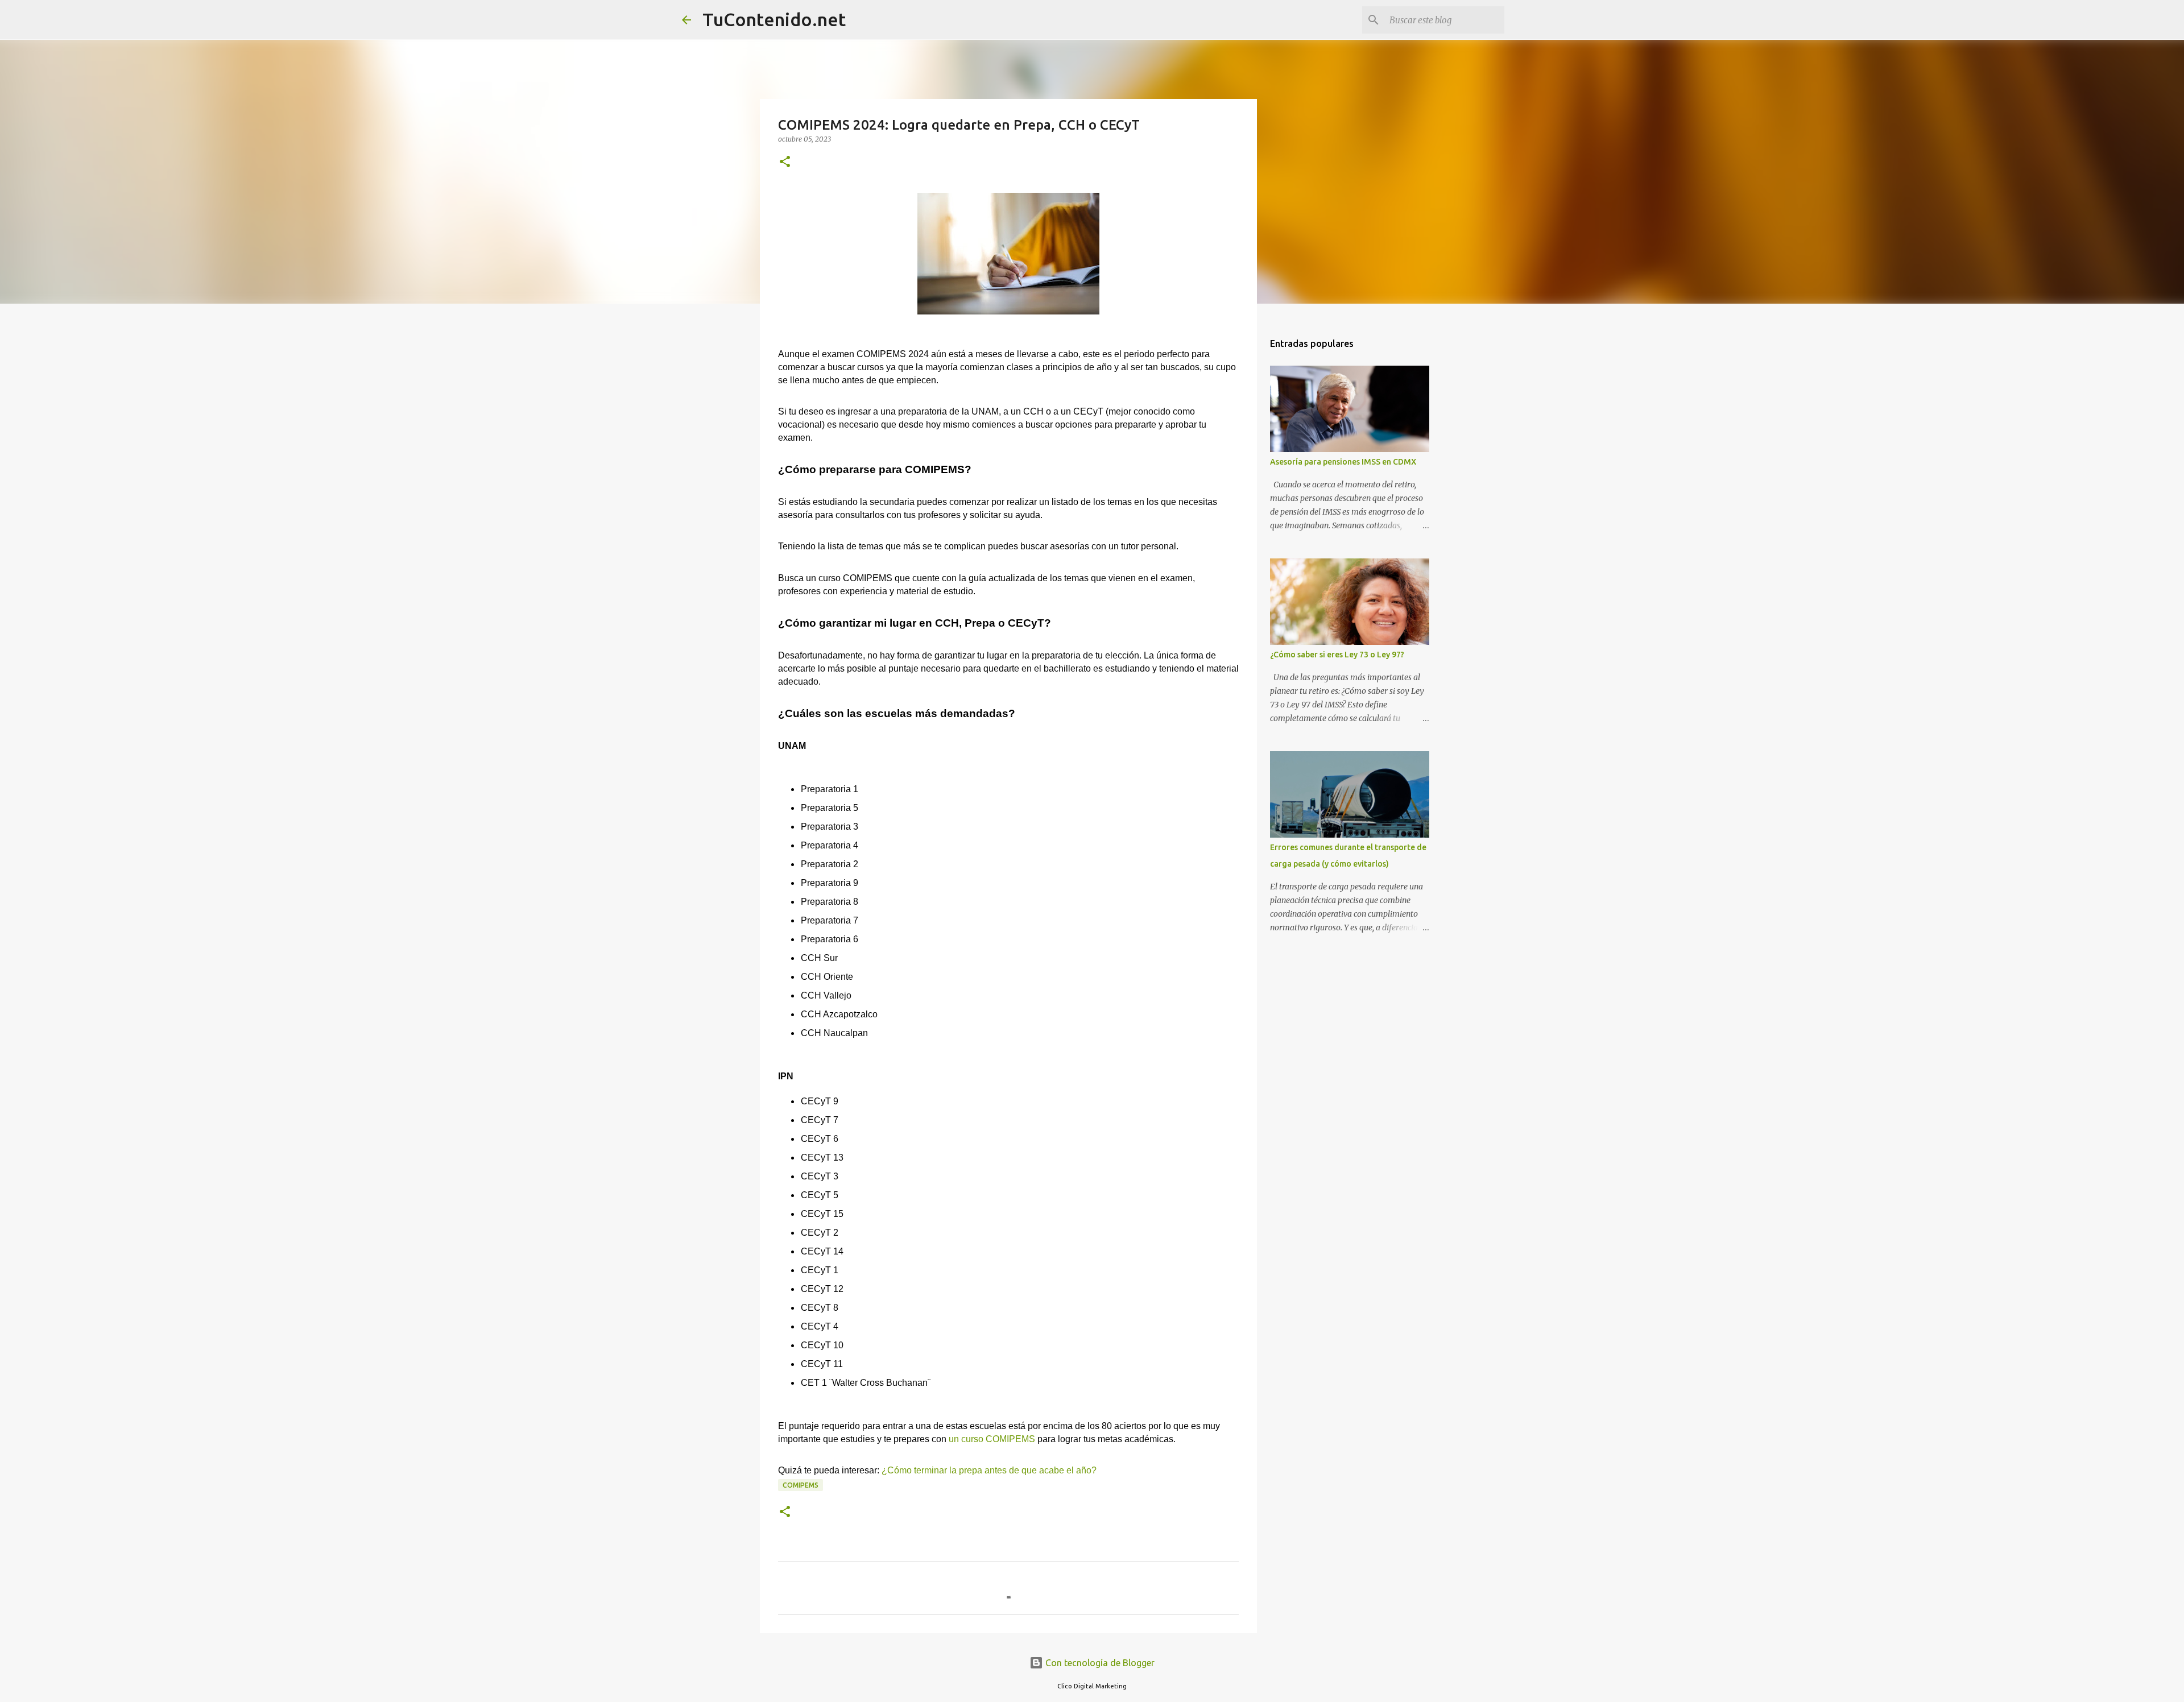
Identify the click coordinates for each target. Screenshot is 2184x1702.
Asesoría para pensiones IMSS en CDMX (1343, 462)
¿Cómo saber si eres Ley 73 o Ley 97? (1337, 655)
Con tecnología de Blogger (1099, 1663)
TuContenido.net (774, 19)
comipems (801, 1485)
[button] (785, 162)
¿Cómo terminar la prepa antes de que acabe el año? (989, 1470)
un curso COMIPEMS (992, 1439)
